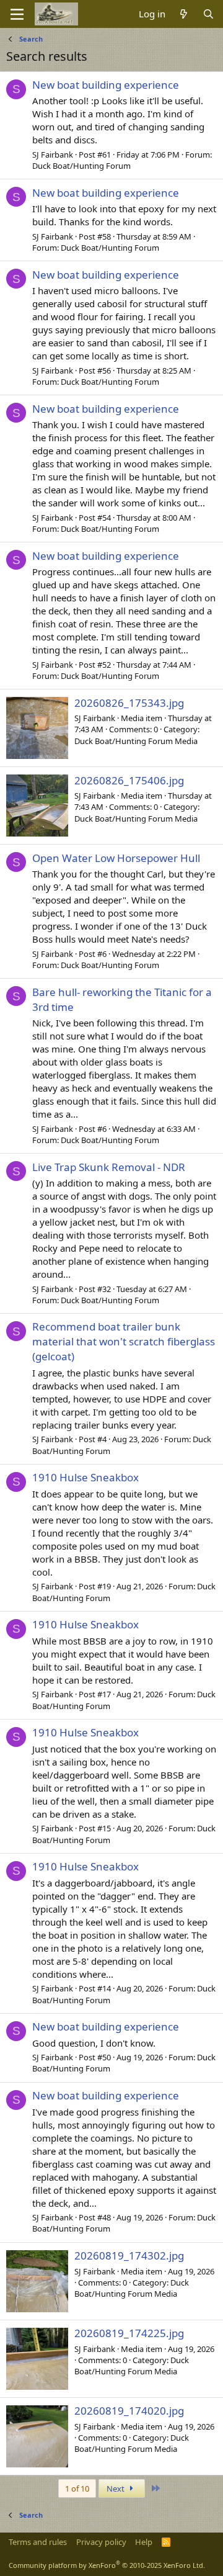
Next (116, 2488)
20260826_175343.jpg (129, 703)
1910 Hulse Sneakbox (85, 1477)
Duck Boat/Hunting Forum (81, 166)
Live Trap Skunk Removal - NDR (109, 1167)
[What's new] (184, 14)
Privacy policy (101, 2542)
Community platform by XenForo (107, 2565)
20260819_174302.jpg (129, 2255)
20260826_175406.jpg (129, 780)
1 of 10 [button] (77, 2488)
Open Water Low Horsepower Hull (116, 858)
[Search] (208, 14)
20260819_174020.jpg (129, 2411)
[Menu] (17, 14)
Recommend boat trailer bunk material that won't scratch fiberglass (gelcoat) (124, 1341)
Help (144, 2542)
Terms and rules (38, 2542)
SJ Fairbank (53, 155)
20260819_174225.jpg (129, 2333)
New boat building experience (106, 85)
